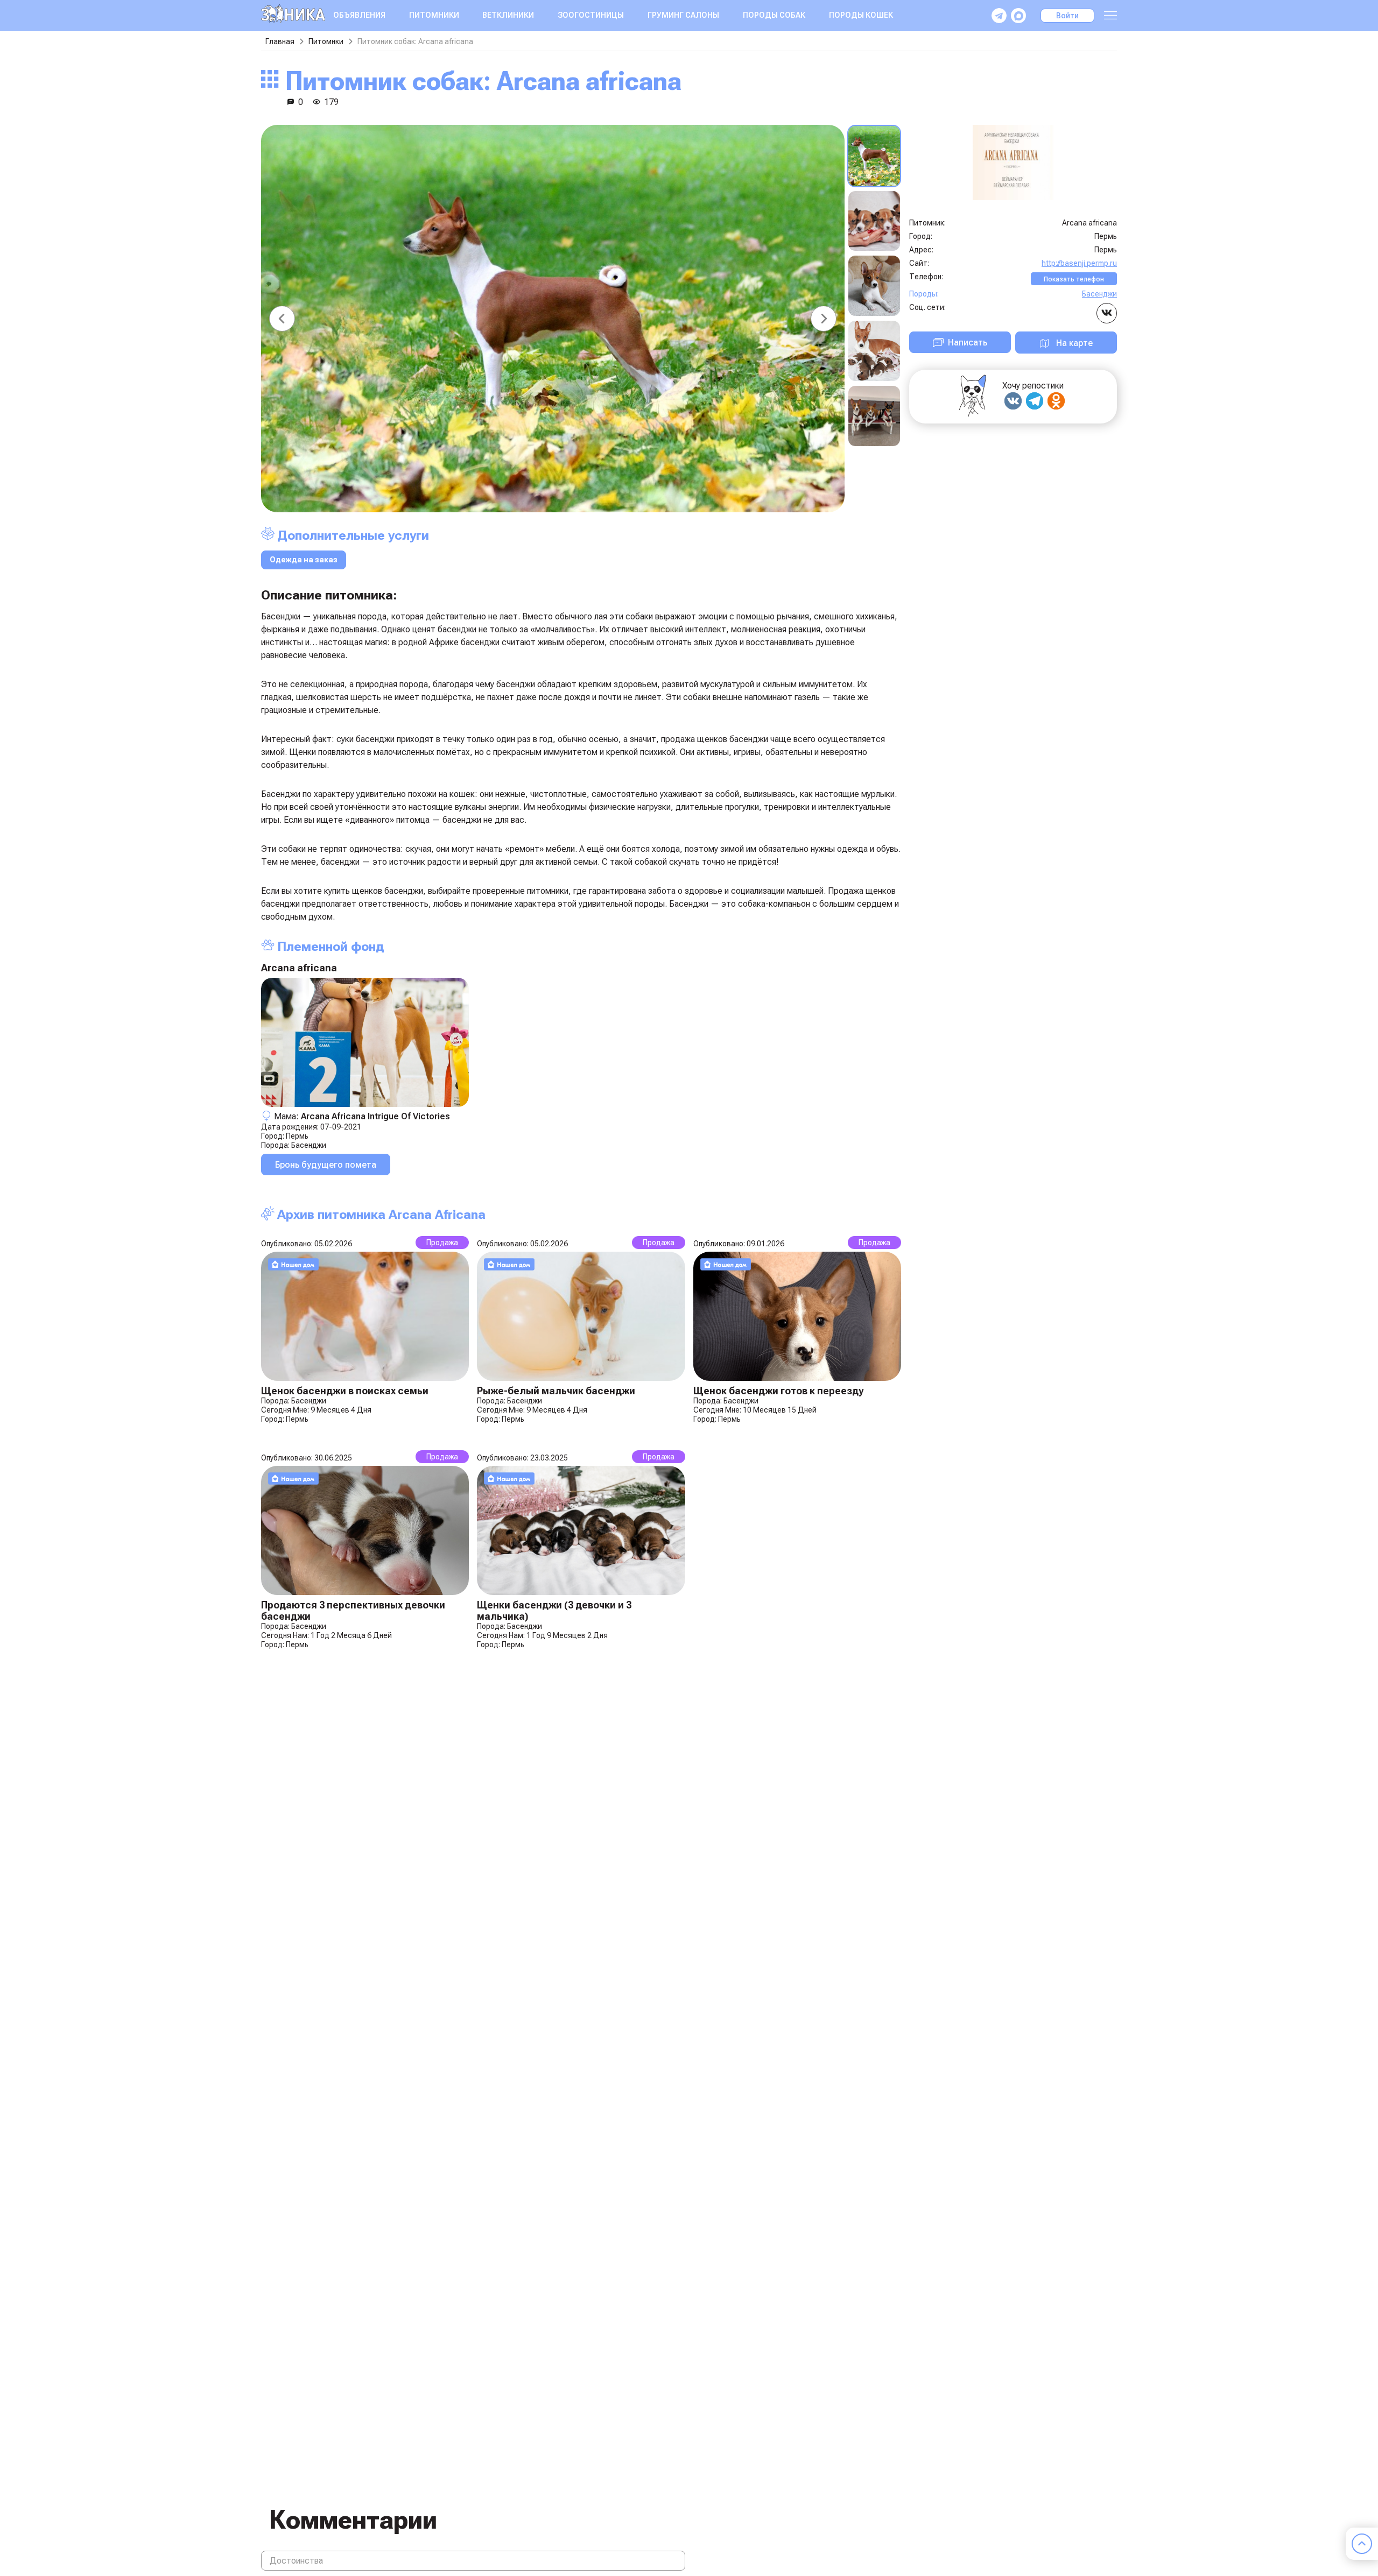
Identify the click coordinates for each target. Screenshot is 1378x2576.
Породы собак (774, 15)
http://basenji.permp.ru (1079, 263)
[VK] (1013, 401)
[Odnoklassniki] (1056, 401)
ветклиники (508, 15)
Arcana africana (299, 968)
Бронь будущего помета (326, 1165)
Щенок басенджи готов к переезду (778, 1391)
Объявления (359, 15)
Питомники (434, 15)
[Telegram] (1035, 401)
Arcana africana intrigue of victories (375, 1116)
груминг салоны (683, 15)
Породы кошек (861, 15)
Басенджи (309, 1145)
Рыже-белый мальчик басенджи (556, 1391)
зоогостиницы (591, 15)
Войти (1067, 16)
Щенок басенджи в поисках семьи (345, 1391)
